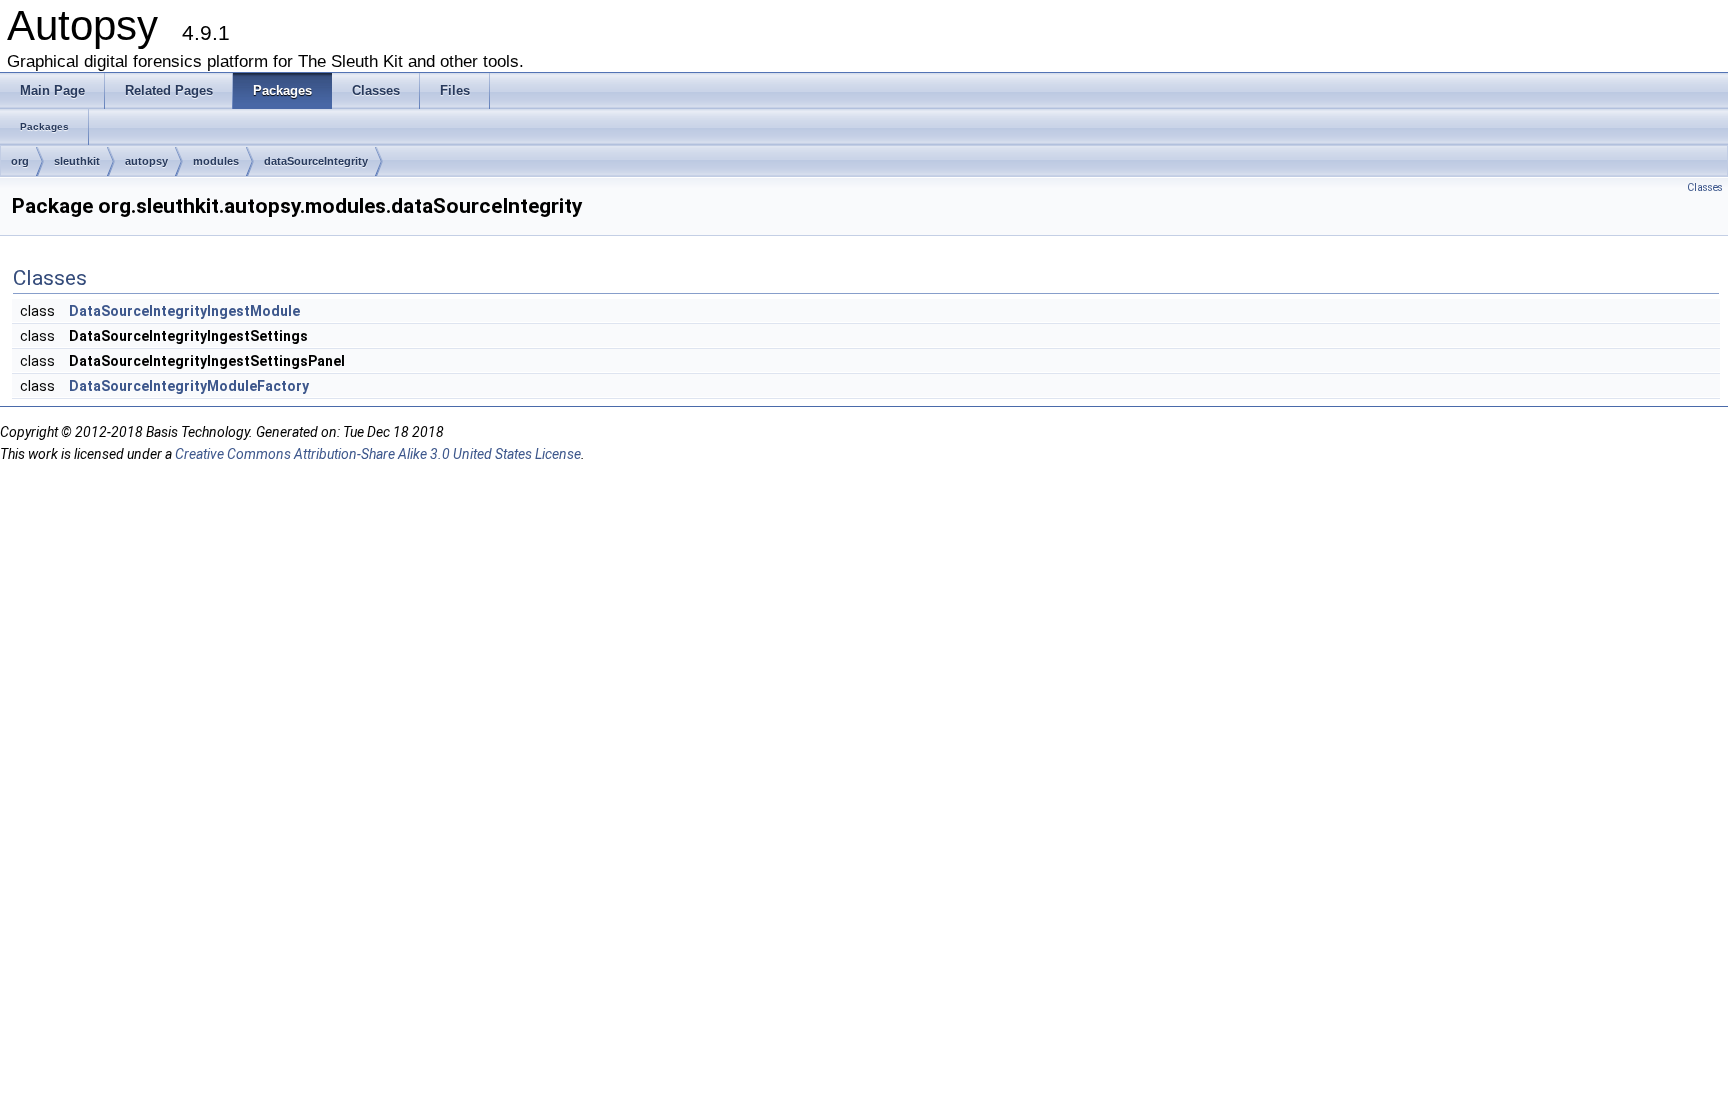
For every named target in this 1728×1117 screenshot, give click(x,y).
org (20, 161)
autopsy (146, 161)
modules (216, 161)
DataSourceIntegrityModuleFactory (189, 386)
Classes (1705, 187)
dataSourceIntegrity (316, 161)
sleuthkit (77, 161)
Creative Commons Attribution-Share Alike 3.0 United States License (378, 454)
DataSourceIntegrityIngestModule (184, 311)
